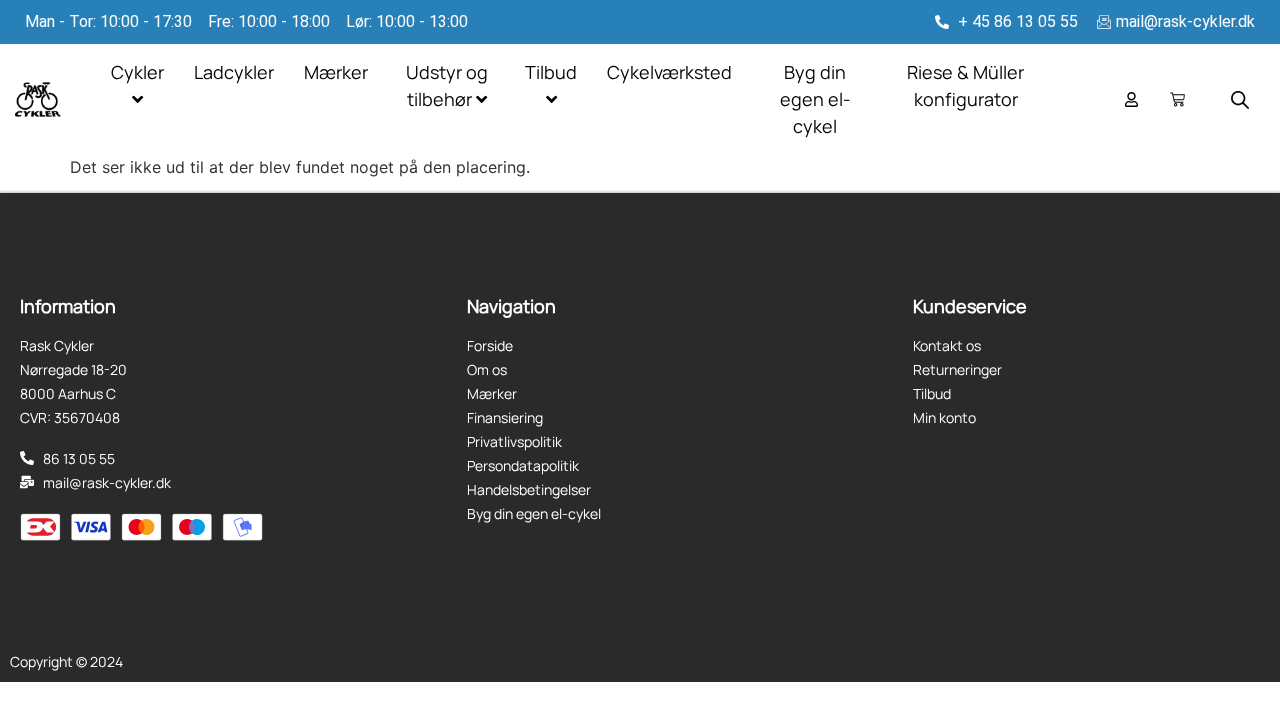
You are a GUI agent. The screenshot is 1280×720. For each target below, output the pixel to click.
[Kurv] (1177, 99)
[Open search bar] (1240, 99)
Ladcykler (234, 72)
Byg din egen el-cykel (815, 99)
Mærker (336, 72)
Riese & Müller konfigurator (965, 85)
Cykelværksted (669, 72)
